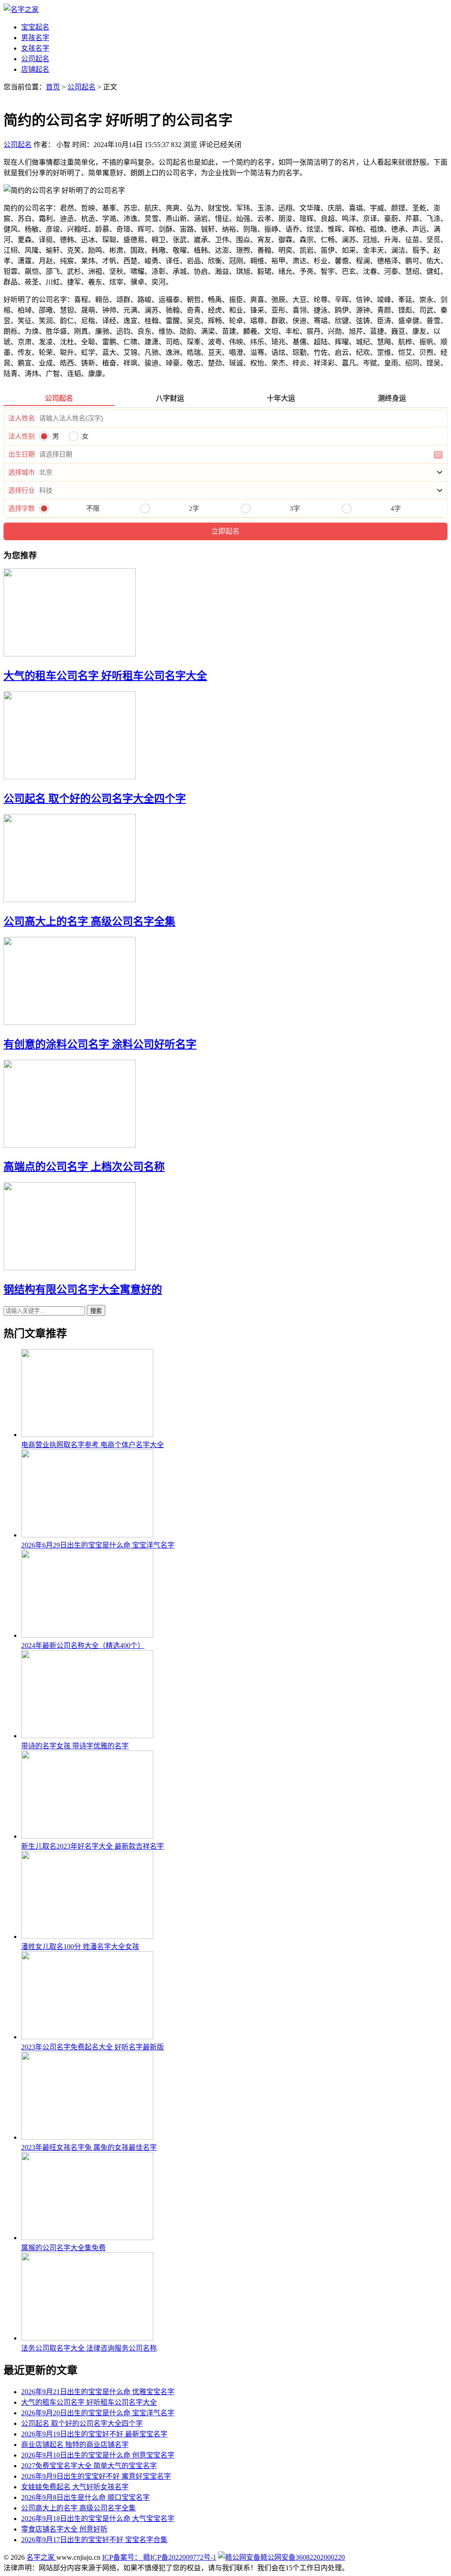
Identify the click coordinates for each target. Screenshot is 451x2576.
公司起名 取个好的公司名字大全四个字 (95, 799)
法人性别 (22, 436)
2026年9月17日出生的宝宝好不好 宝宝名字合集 (94, 2540)
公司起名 (35, 59)
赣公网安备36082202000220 (303, 2557)
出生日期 (22, 454)
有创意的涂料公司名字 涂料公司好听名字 (100, 1044)
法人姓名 (22, 418)
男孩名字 (35, 38)
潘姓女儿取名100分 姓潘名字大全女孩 (80, 1947)
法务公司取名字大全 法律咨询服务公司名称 (89, 2348)
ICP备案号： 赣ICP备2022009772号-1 (159, 2557)
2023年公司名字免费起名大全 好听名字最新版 (92, 2047)
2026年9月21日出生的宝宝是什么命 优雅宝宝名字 (98, 2392)
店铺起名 (35, 69)
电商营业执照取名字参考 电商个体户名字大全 (92, 1445)
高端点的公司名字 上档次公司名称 (84, 1167)
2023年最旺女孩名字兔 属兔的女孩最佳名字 (89, 2147)
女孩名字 (35, 48)
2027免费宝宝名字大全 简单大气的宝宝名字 (89, 2466)
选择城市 (22, 472)
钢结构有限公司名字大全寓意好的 (83, 1290)
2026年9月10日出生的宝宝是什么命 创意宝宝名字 (98, 2455)
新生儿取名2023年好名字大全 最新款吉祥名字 (92, 1846)
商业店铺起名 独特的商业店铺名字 (75, 2445)
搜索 (96, 1311)
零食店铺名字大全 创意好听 (64, 2529)
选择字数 (22, 509)
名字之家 (41, 2557)
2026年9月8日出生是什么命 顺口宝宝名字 (85, 2497)
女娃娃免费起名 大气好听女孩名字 (75, 2487)
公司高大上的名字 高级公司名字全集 (89, 921)
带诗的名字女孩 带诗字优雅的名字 (75, 1746)
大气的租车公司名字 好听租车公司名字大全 (105, 676)
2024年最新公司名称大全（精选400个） (83, 1645)
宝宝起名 (35, 27)
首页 (53, 87)
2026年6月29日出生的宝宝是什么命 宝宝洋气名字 (98, 1545)
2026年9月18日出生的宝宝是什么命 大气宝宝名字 (98, 2519)
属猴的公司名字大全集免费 (63, 2248)
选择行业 (22, 490)
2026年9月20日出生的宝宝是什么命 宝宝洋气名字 (98, 2413)
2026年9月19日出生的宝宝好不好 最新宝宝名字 (94, 2434)
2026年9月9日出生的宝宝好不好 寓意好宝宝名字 (96, 2476)
